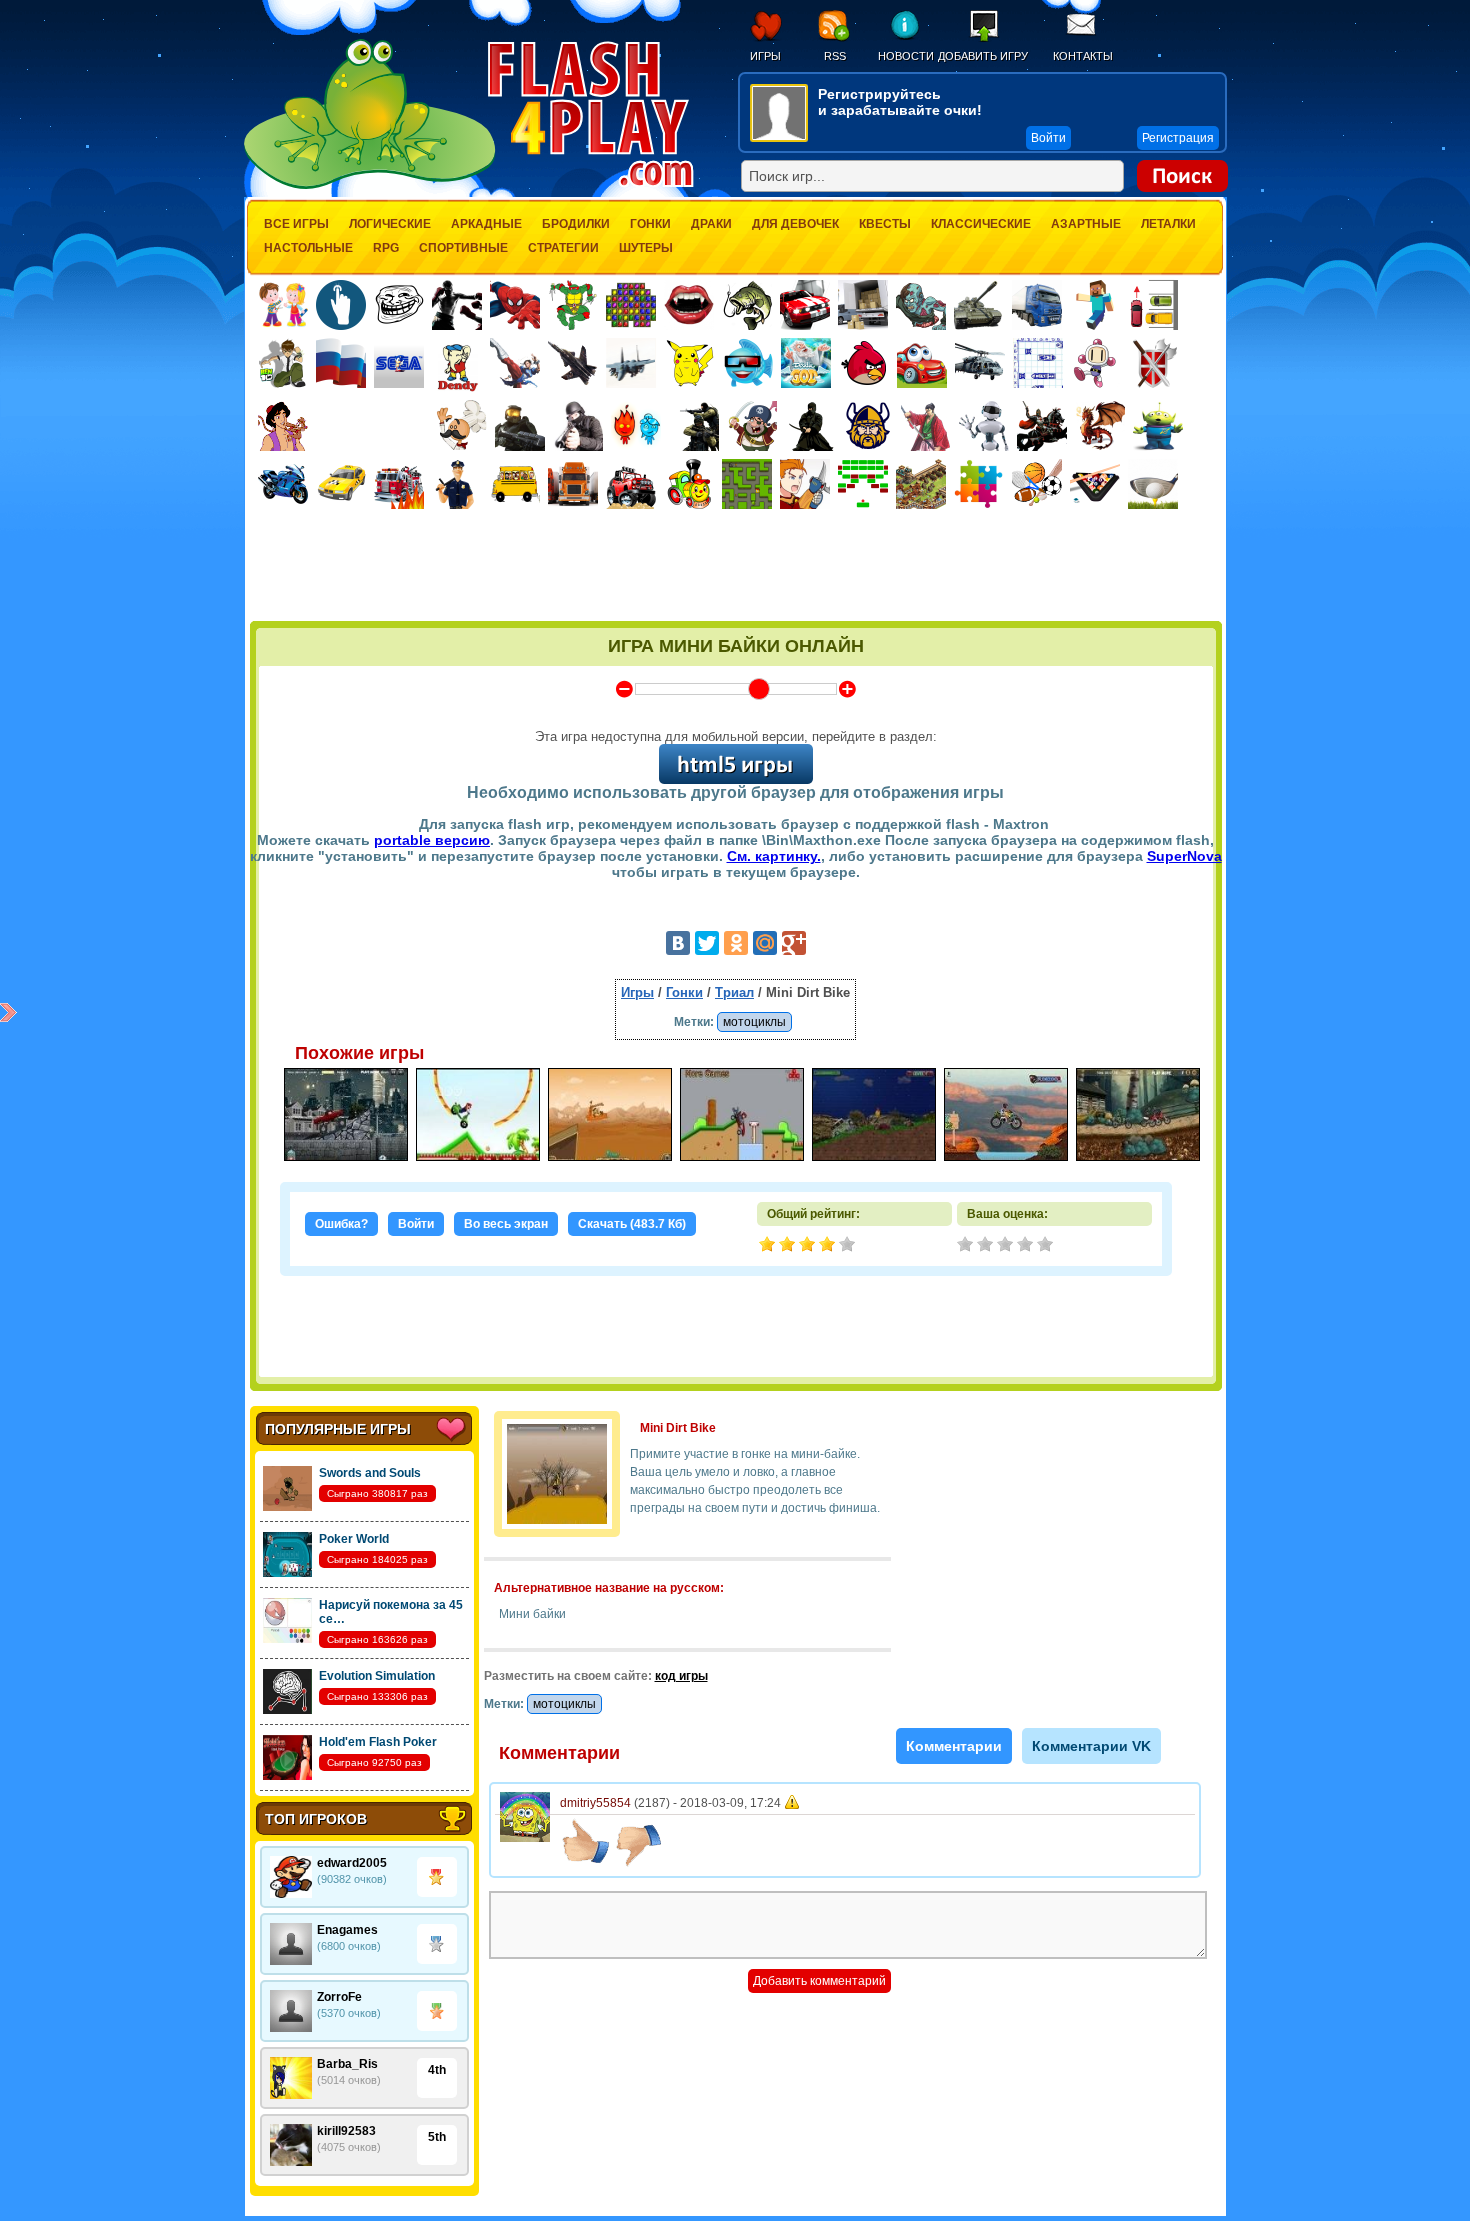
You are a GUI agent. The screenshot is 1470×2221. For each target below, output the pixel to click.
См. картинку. (774, 856)
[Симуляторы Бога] (806, 363)
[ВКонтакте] (678, 943)
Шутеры (646, 248)
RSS (835, 56)
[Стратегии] (1154, 363)
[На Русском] (341, 363)
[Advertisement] (736, 567)
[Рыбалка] (747, 305)
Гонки (650, 224)
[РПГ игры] (805, 484)
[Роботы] (984, 426)
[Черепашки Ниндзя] (573, 305)
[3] (1007, 1246)
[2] (987, 1246)
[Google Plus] (794, 943)
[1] (967, 1246)
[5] (1047, 1246)
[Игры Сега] (399, 366)
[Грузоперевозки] (863, 305)
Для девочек (795, 224)
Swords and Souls (370, 1473)
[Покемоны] (690, 363)
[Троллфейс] (399, 305)
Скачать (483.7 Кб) (632, 1224)
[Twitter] (707, 943)
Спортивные (463, 248)
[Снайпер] (578, 426)
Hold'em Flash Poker (378, 1742)
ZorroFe (339, 1997)
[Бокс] (457, 305)
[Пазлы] (979, 484)
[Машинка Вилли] (922, 363)
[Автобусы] (515, 484)
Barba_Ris (347, 2064)
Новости (905, 56)
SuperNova (1184, 856)
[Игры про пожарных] (399, 484)
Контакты (1083, 56)
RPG (386, 248)
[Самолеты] (631, 363)
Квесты (885, 224)
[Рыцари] (1042, 426)
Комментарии (954, 1746)
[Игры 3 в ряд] (631, 305)
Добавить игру (983, 56)
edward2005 (352, 1863)
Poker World (354, 1539)
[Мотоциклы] (283, 484)
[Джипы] (631, 484)
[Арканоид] (863, 484)
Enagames (347, 1930)
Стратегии (563, 248)
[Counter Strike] (694, 426)
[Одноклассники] (736, 943)
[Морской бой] (1038, 363)
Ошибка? (341, 1224)
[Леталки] (573, 363)
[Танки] (979, 305)
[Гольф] (1153, 484)
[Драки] (515, 363)
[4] (1027, 1246)
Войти (416, 1224)
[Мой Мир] (765, 943)
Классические (981, 224)
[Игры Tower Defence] (921, 484)
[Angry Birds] (864, 363)
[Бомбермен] (1096, 363)
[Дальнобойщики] (573, 484)
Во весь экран (506, 1224)
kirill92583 (346, 2131)
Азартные (1086, 224)
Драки (711, 224)
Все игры (296, 224)
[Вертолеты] (980, 363)
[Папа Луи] (461, 425)
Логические (390, 224)
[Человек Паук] (515, 305)
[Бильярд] (1095, 484)
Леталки (1168, 224)
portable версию (432, 840)
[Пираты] (752, 426)
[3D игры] (748, 363)
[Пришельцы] (1158, 426)
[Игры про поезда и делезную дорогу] (689, 484)
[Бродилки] (747, 484)
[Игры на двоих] (283, 305)
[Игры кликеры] (341, 305)
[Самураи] (926, 426)
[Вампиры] (689, 305)
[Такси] (341, 484)
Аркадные (486, 224)
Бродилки (576, 224)
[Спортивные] (1037, 484)
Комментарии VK (1091, 1746)
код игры (681, 1676)
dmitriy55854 (595, 1803)
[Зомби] (921, 305)
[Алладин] (283, 426)
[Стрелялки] (520, 426)
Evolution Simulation (377, 1676)
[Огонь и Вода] (636, 426)
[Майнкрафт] (1095, 305)
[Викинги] (868, 426)
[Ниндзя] (810, 426)
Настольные (308, 248)
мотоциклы (754, 1022)
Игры (765, 56)
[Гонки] (805, 305)
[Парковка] (1153, 304)
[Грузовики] (1037, 305)
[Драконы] (1100, 426)
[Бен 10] (283, 363)
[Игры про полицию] (457, 484)
